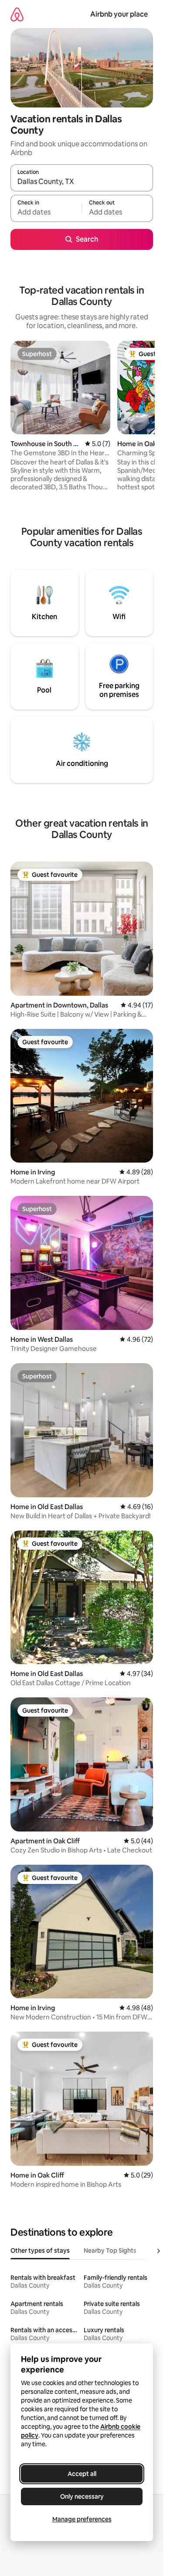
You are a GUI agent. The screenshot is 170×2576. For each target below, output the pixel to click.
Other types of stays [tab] (40, 2251)
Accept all (82, 2474)
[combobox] (82, 182)
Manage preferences (82, 2519)
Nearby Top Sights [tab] (110, 2251)
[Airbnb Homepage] (17, 14)
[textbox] (46, 212)
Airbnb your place (119, 14)
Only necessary (82, 2496)
